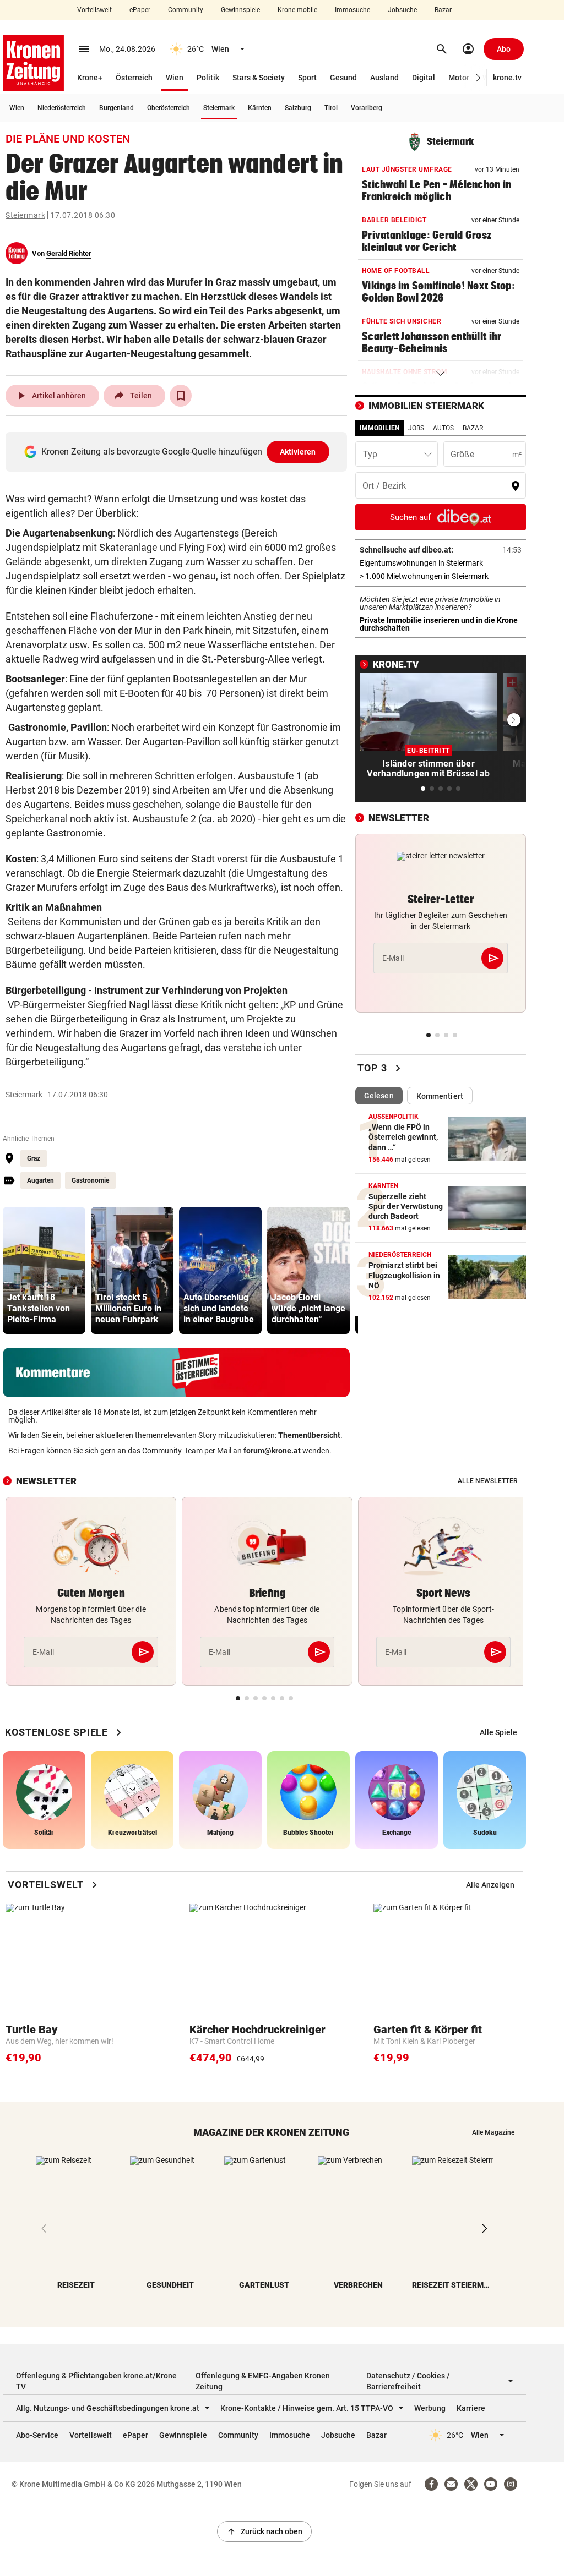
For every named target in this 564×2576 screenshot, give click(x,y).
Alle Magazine (493, 2132)
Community (186, 10)
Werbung (430, 2408)
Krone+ (90, 78)
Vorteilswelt (94, 10)
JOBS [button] (416, 428)
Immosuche (352, 10)
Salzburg (298, 108)
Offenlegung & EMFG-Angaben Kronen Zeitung (263, 2381)
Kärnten (260, 108)
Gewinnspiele (240, 10)
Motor (459, 78)
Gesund (343, 78)
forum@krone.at (272, 1451)
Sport (307, 78)
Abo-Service (37, 2435)
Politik (208, 78)
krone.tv (507, 78)
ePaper (140, 10)
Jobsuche (402, 10)
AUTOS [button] (443, 428)
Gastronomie (90, 1180)
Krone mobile (297, 10)
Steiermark (219, 108)
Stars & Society (259, 78)
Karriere (471, 2408)
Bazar (443, 10)
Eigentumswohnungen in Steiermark (441, 563)
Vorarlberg (367, 108)
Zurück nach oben (264, 2531)
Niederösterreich (62, 108)
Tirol (331, 108)
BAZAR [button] (473, 428)
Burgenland (116, 108)
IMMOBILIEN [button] (379, 428)
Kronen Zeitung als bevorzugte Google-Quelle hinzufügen (179, 452)
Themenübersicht (309, 1435)
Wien (175, 78)
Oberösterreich (169, 108)
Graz (34, 1158)
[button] (478, 78)
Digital (424, 78)
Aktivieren (298, 452)
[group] (44, 1270)
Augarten (40, 1180)
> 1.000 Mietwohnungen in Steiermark (441, 576)
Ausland (384, 78)
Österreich (134, 78)
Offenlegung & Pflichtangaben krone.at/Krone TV (96, 2381)
